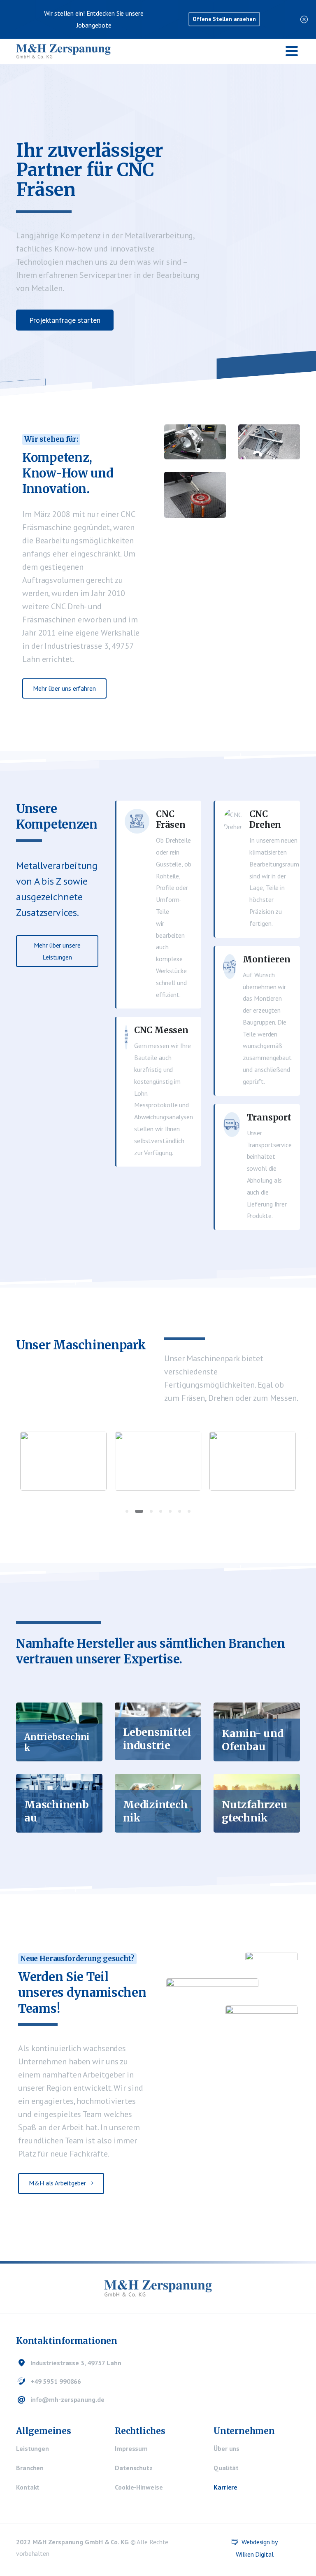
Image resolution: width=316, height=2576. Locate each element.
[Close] (304, 19)
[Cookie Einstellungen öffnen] (18, 2557)
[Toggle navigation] (292, 51)
